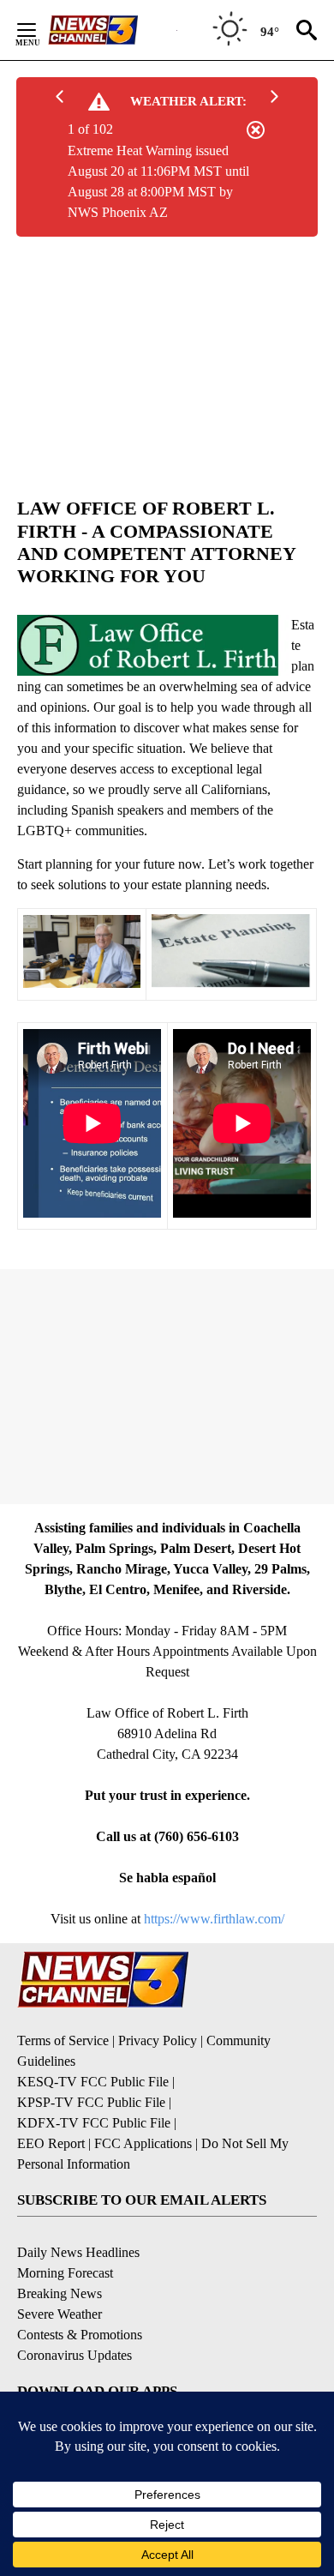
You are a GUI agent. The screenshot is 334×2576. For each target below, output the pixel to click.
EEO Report (51, 2143)
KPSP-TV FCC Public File (91, 2102)
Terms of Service (63, 2040)
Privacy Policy (158, 2040)
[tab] (167, 543)
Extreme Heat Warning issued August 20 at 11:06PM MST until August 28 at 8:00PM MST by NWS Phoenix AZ (158, 181)
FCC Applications (143, 2143)
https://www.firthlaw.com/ (214, 1919)
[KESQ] (112, 30)
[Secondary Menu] (39, 30)
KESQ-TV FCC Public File (93, 2082)
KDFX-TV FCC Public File (94, 2123)
